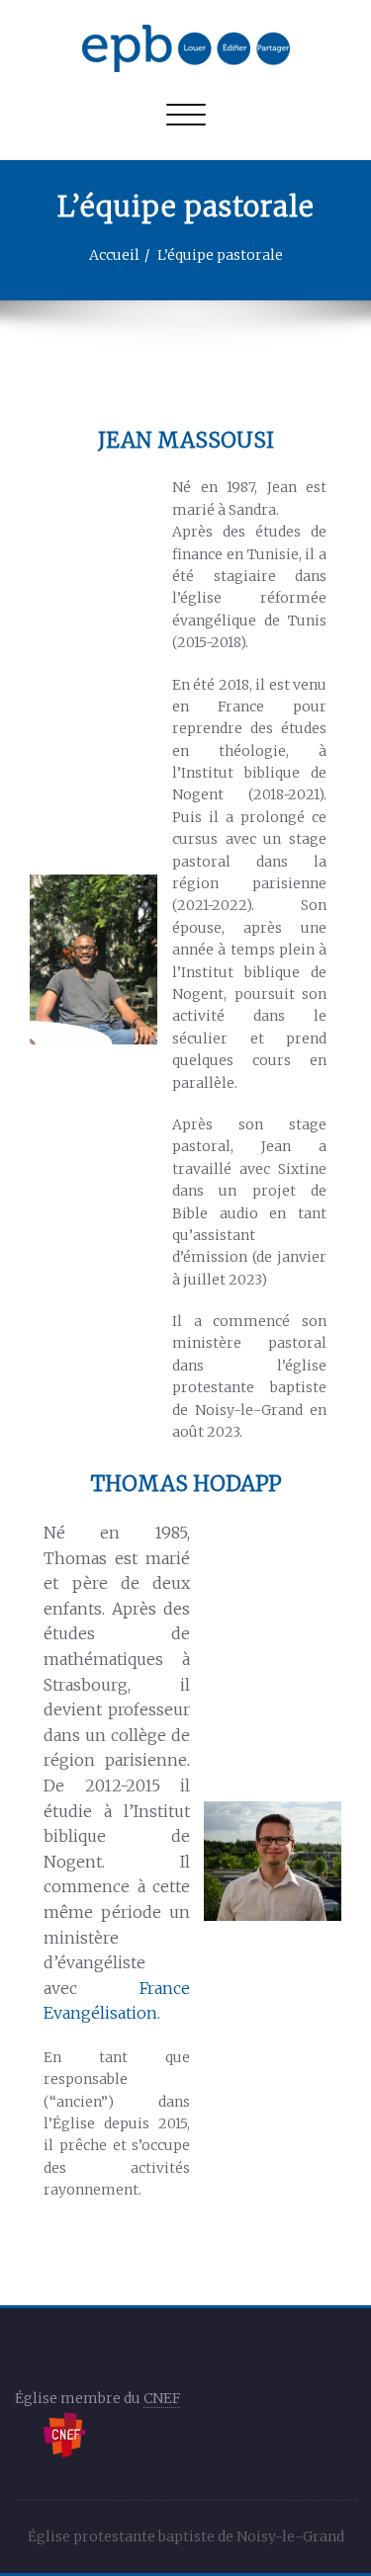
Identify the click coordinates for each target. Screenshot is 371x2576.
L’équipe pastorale (220, 255)
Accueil (114, 255)
